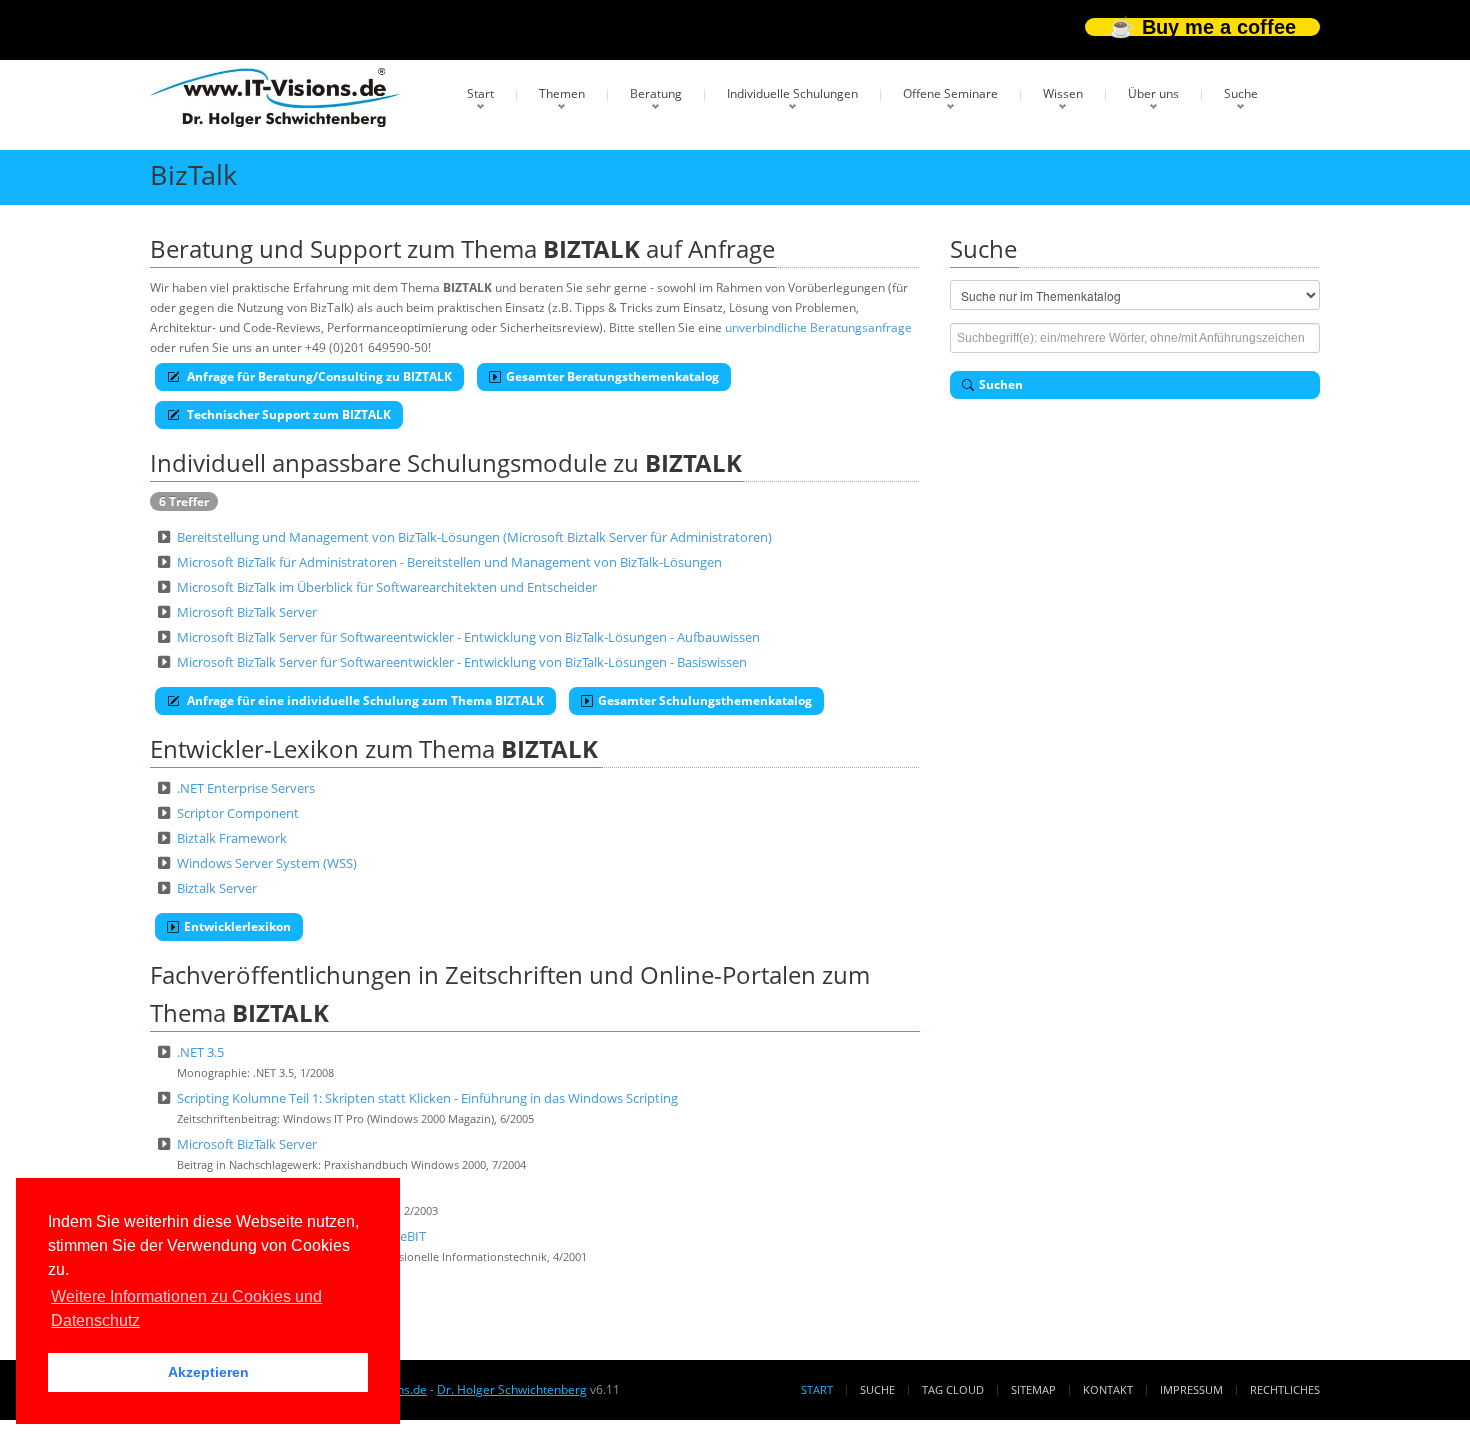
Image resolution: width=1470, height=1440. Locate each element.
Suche (1241, 93)
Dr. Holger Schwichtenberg (512, 1389)
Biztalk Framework (232, 838)
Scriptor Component (238, 813)
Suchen (1001, 384)
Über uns (1153, 93)
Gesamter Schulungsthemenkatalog (705, 700)
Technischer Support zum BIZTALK (287, 414)
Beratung (656, 93)
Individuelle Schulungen (792, 93)
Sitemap (1033, 1389)
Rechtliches (1285, 1389)
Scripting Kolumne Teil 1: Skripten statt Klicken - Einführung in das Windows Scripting (427, 1098)
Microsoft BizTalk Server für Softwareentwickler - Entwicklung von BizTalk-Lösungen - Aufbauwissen (468, 637)
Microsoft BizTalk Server (247, 612)
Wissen (1063, 93)
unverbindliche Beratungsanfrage (818, 327)
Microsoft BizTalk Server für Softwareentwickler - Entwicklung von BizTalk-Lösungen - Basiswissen (462, 662)
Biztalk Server (217, 888)
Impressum (1191, 1389)
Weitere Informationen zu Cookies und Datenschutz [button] (186, 1308)
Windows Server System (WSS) (267, 863)
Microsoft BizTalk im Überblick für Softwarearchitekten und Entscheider (387, 587)
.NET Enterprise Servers (246, 788)
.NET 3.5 (200, 1052)
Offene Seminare (950, 93)
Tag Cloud (953, 1389)
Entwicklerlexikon (237, 926)
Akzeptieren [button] (208, 1372)
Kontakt (1108, 1389)
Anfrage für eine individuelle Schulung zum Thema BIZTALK (364, 700)
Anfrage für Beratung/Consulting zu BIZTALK (318, 376)
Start (480, 93)
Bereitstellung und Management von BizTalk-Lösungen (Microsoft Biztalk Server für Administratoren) (474, 537)
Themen (562, 93)
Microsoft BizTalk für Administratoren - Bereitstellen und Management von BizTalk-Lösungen (449, 562)
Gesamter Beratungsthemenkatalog (612, 376)
